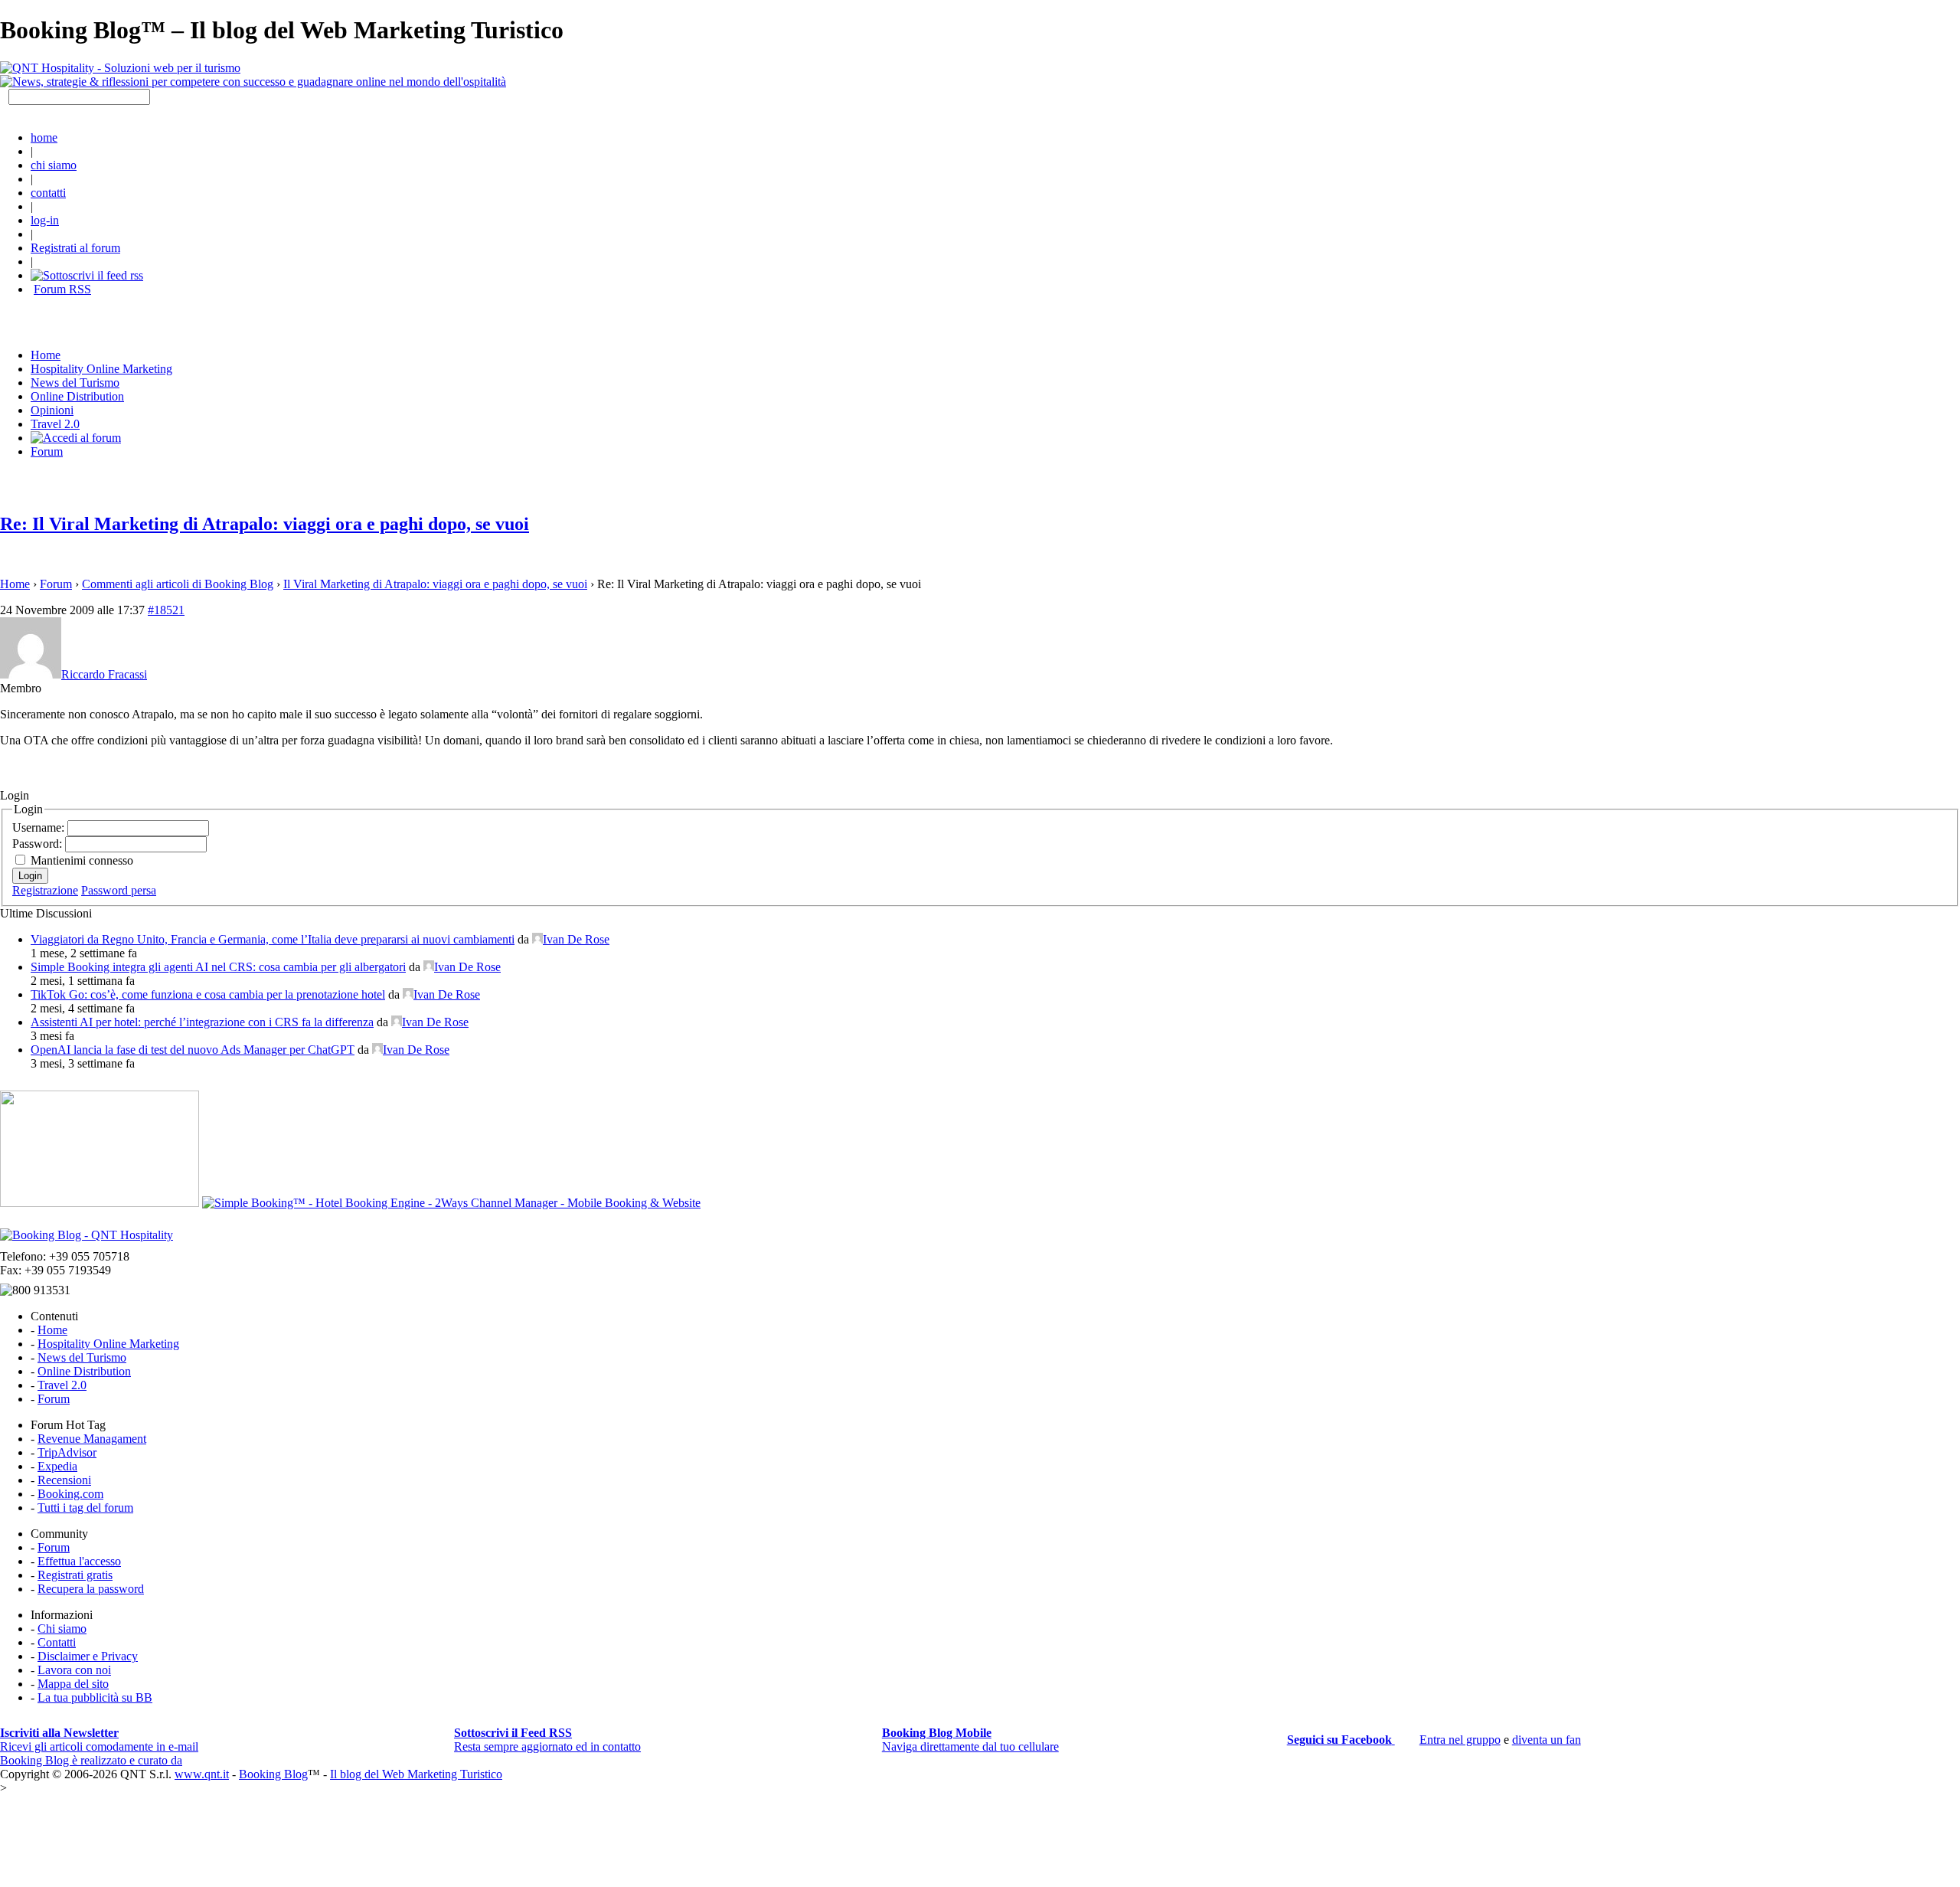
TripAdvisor (67, 1452)
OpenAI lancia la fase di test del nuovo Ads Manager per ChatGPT (193, 1050)
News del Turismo (75, 383)
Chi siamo (62, 1629)
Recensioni (64, 1480)
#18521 (166, 610)
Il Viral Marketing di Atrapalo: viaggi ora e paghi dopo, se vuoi (435, 584)
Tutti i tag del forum (85, 1508)
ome (46, 355)
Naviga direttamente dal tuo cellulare (970, 1740)
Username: (40, 827)
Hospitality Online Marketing (101, 369)
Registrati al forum (75, 248)
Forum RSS (62, 289)
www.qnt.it (202, 1774)
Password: (39, 844)
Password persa (119, 890)
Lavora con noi (74, 1670)
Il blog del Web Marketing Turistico (416, 1774)
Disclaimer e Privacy (88, 1656)
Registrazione (45, 890)
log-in (45, 220)
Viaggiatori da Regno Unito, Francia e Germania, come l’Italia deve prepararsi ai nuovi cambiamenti (273, 939)
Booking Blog (273, 1774)
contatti (48, 193)
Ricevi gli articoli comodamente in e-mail (99, 1740)
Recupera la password (91, 1589)
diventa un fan (1547, 1740)
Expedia (57, 1466)
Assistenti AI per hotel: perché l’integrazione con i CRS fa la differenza (202, 1022)
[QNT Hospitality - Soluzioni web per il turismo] (120, 68)
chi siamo (54, 165)
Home (15, 584)
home (44, 137)
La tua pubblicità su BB (95, 1697)
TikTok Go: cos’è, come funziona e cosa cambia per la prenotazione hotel (208, 994)
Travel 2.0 (55, 424)
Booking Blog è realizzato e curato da (91, 1760)
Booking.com (70, 1494)
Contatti (57, 1642)
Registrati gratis (75, 1575)
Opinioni (52, 410)
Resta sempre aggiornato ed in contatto (547, 1740)
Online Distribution (77, 396)
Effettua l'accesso (79, 1561)
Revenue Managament (92, 1439)
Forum (47, 451)
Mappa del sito (73, 1684)
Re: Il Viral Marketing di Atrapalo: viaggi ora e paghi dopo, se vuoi (265, 524)
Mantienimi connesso (82, 860)
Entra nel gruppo (1460, 1740)
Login (30, 876)
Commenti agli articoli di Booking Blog (178, 584)
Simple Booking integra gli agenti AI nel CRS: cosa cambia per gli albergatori (218, 967)
